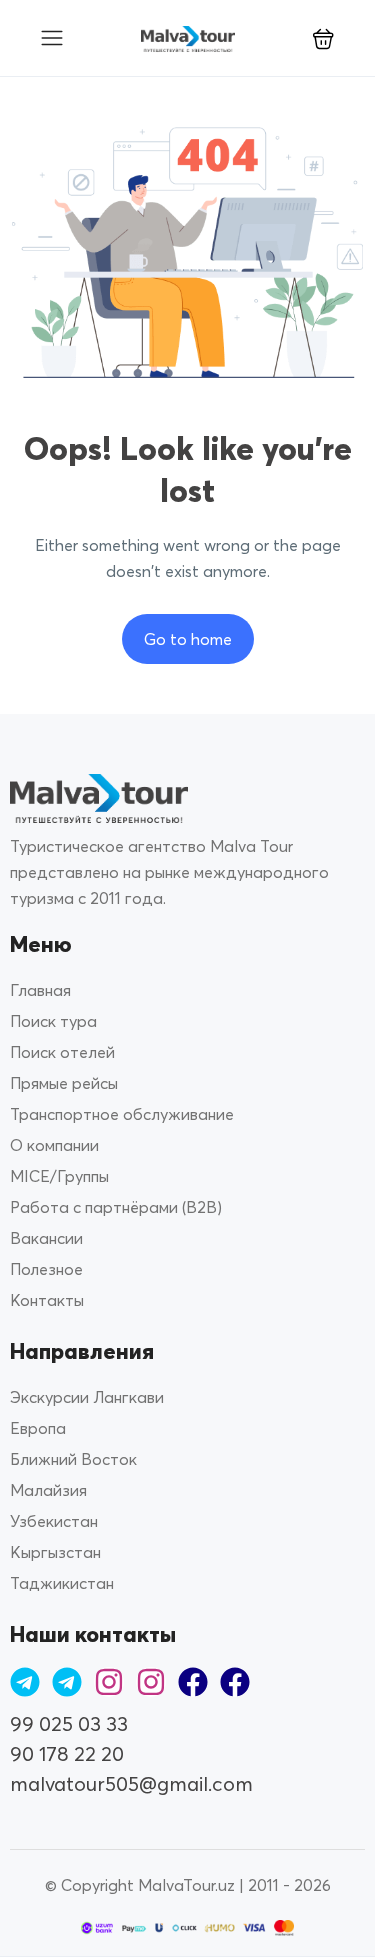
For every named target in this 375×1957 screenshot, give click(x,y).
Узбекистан (54, 1521)
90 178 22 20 (67, 1753)
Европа (38, 1428)
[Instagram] (109, 1682)
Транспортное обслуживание (122, 1114)
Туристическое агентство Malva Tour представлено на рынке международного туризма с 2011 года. (169, 872)
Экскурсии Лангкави (87, 1397)
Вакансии (46, 1238)
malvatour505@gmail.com (131, 1783)
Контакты (47, 1300)
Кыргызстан (55, 1552)
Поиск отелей (62, 1052)
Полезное (46, 1269)
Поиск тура (53, 1021)
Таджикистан (62, 1583)
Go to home (188, 639)
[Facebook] (193, 1682)
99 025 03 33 (69, 1723)
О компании (54, 1145)
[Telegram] (25, 1682)
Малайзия (48, 1490)
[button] (323, 38)
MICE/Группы (59, 1176)
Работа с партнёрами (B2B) (116, 1207)
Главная (40, 990)
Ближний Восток (73, 1459)
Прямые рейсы (64, 1083)
